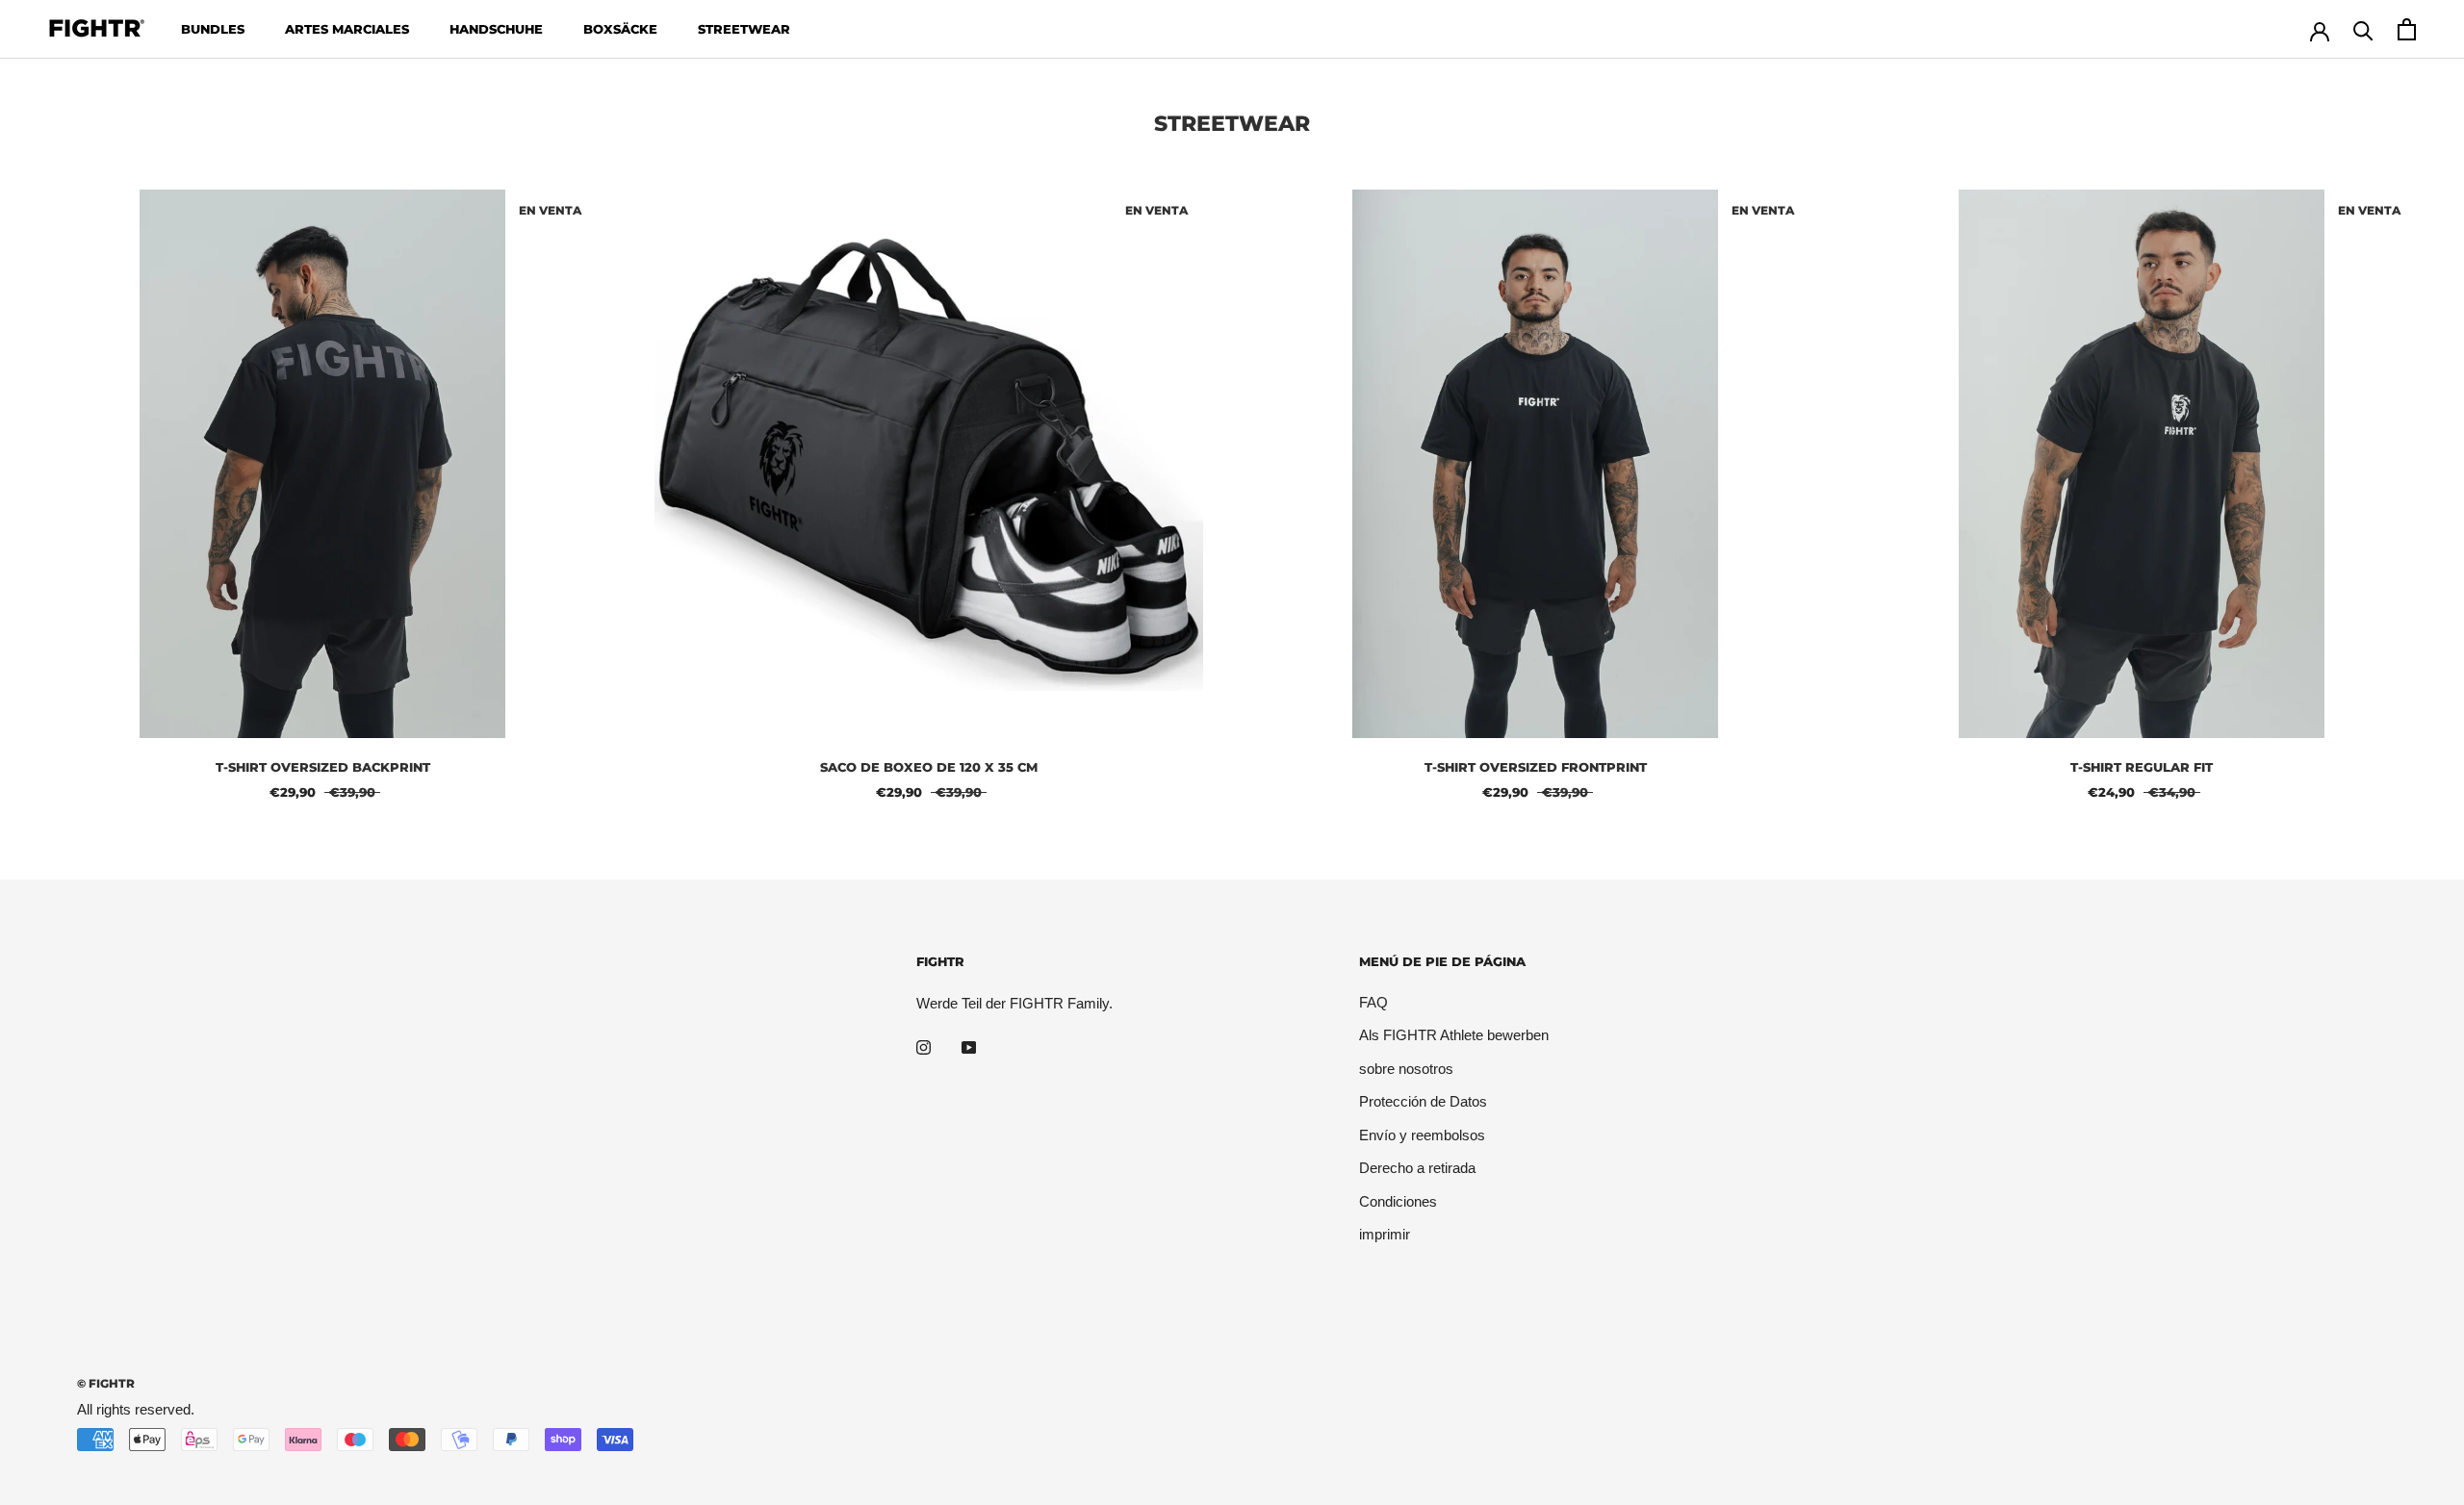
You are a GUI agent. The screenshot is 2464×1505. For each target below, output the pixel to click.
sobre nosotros (1406, 1069)
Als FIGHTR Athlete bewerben (1454, 1035)
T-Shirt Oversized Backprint (323, 767)
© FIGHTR (106, 1383)
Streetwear (744, 29)
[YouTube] (969, 1046)
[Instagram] (924, 1046)
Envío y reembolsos (1422, 1135)
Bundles (213, 29)
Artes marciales (347, 29)
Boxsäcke (620, 29)
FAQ (1373, 1002)
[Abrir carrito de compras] (2407, 29)
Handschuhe (496, 29)
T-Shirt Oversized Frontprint (1536, 767)
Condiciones (1398, 1201)
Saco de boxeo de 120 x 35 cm (929, 767)
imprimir (1385, 1234)
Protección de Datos (1423, 1101)
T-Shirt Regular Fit (2142, 767)
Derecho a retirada (1417, 1168)
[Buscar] (2363, 29)
